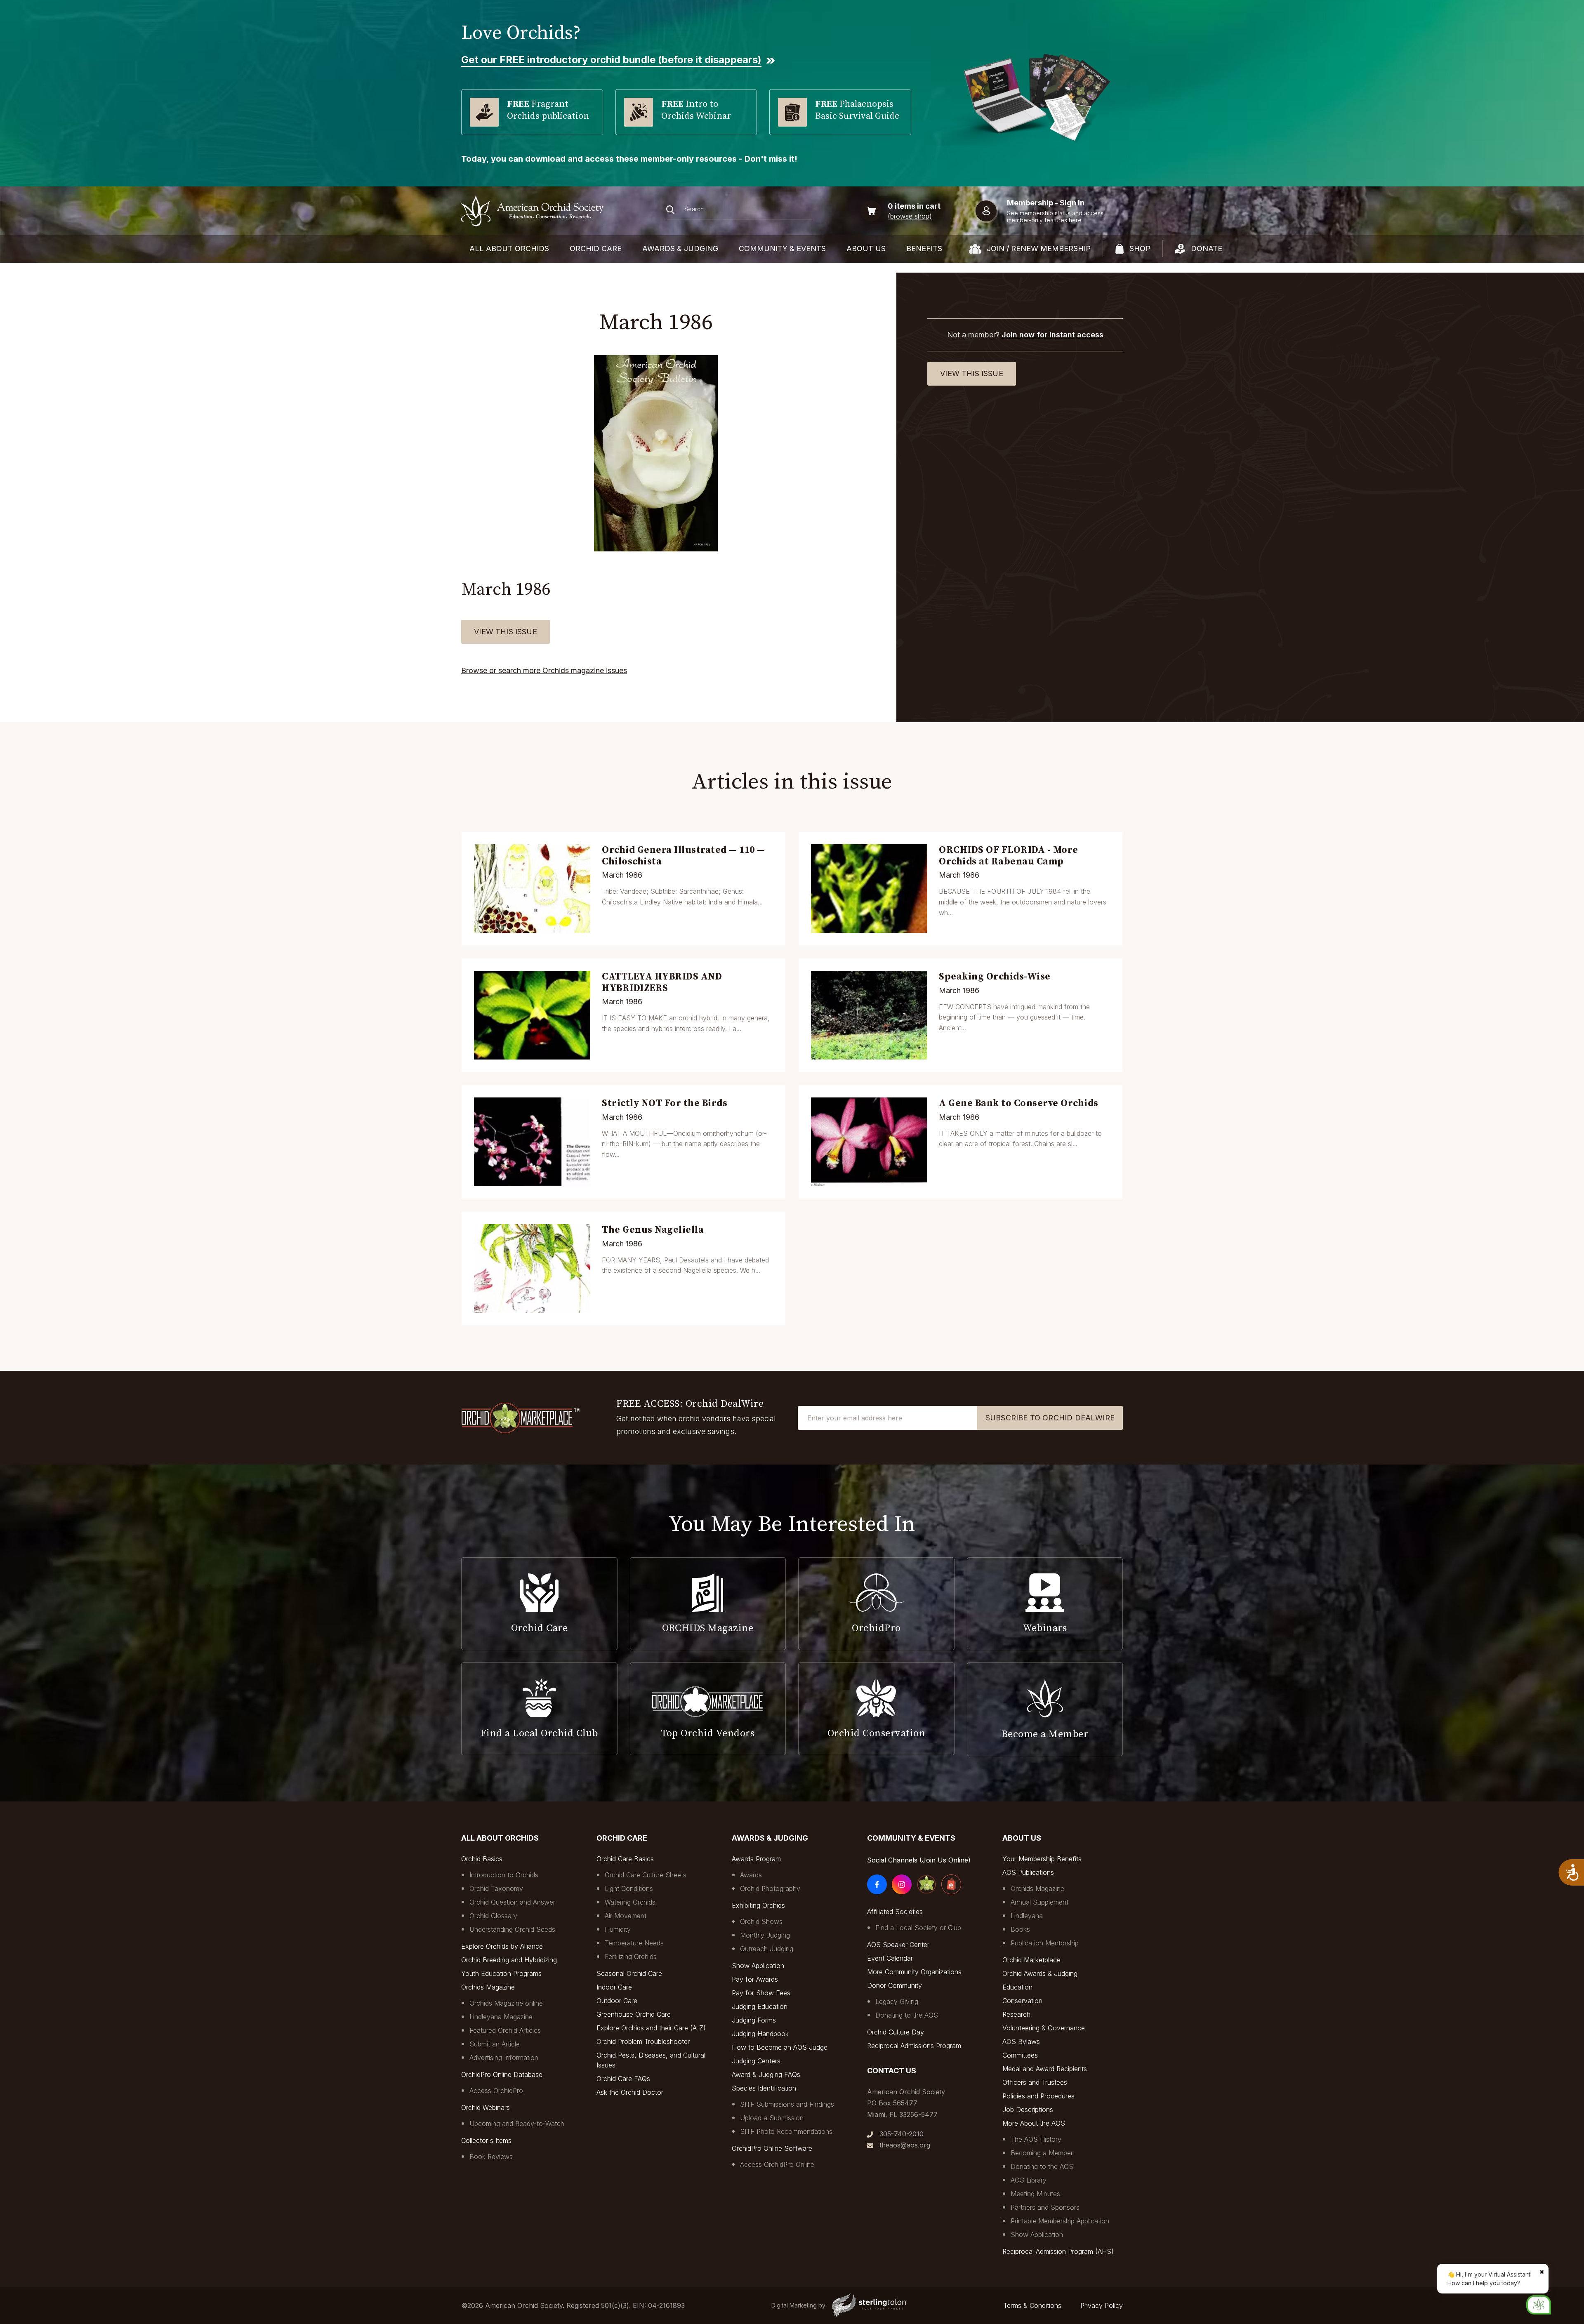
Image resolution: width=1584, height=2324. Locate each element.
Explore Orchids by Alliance (502, 1946)
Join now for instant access (1052, 335)
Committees (1020, 2055)
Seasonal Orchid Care (629, 1973)
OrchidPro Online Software (772, 2148)
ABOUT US (866, 248)
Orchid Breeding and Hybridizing (509, 1960)
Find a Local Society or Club (918, 1928)
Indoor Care (614, 1987)
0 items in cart (914, 206)
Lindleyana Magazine (501, 2017)
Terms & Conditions (1032, 2305)
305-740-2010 (902, 2134)
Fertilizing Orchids (631, 1957)
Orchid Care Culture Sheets (646, 1875)
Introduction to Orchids (504, 1875)
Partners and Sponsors (1045, 2207)
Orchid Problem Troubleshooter (643, 2041)
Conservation (1022, 2001)
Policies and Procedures (1038, 2096)
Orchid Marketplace (1031, 1960)
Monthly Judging (765, 1935)
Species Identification (764, 2088)
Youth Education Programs (501, 1973)
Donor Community (895, 1985)
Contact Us (892, 2071)
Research (1016, 2014)
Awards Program (756, 1859)
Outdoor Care (617, 2001)
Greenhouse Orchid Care (634, 2014)
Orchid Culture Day (896, 2032)
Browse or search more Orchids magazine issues (544, 670)
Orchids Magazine (488, 1987)
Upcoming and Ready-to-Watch (517, 2124)
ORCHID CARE (596, 248)
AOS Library (1029, 2180)
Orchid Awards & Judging (1040, 1973)
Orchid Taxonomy (496, 1888)
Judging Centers (756, 2061)
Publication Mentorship (1045, 1943)
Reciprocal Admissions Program (914, 2046)
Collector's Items (486, 2140)
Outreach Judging (767, 1949)
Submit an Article (495, 2044)
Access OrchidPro (496, 2091)
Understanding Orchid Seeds (512, 1929)
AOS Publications (1028, 1872)
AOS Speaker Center (898, 1945)
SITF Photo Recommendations (786, 2131)
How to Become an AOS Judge (780, 2047)
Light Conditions (629, 1888)
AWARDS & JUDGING (680, 248)
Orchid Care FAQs (623, 2079)
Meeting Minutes (1035, 2194)
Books (1020, 1929)
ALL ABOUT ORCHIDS (509, 248)
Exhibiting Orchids (758, 1905)
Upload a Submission (772, 2118)
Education (1017, 1987)
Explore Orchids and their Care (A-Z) (651, 2028)
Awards (751, 1875)
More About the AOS (1034, 2123)
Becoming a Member (1042, 2153)
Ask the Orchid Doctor (630, 2092)
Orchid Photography (770, 1888)
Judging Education (760, 2006)
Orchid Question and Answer (512, 1902)
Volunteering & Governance (1044, 2028)
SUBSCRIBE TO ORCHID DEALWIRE (1050, 1418)
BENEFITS (924, 248)
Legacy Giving (897, 2001)
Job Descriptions (1028, 2110)
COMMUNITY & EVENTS (782, 248)
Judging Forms (754, 2020)
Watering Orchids (630, 1902)
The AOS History (1036, 2139)
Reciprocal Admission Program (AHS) (1058, 2251)
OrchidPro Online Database (502, 2074)
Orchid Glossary (493, 1916)
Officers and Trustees (1035, 2082)
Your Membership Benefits (1042, 1859)
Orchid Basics (482, 1859)
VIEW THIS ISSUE (506, 632)
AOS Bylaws (1021, 2041)
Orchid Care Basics (625, 1859)
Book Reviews (491, 2157)
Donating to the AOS (907, 2015)
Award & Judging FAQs (766, 2074)
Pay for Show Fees (761, 1993)
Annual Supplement (1039, 1902)
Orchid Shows (761, 1921)
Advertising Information (504, 2058)
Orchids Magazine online (506, 2003)
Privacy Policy (1102, 2305)
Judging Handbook (760, 2034)
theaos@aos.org (905, 2145)
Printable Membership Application (1060, 2221)
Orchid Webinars (486, 2107)
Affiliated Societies (895, 1912)
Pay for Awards (755, 1979)
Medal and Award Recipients (1045, 2069)
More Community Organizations (914, 1972)
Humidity (618, 1929)
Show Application (758, 1966)
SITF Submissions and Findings (787, 2104)
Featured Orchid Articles (505, 2030)
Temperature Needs (634, 1943)
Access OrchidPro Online (777, 2164)
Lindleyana (1027, 1916)
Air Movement (626, 1916)
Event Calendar (890, 1958)
